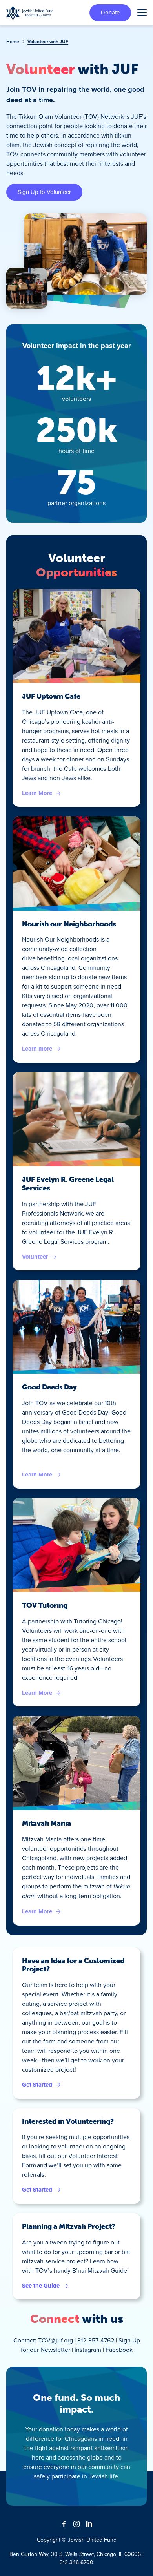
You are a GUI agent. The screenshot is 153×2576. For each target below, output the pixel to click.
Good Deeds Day (49, 1387)
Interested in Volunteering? (68, 2121)
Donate (110, 12)
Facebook (119, 2350)
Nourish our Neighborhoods (69, 924)
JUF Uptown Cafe (51, 696)
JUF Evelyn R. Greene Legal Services (68, 1184)
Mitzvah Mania (46, 1823)
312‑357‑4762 (96, 2340)
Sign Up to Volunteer (44, 192)
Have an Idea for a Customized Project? (73, 1965)
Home (13, 41)
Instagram (88, 2350)
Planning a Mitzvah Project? (69, 2226)
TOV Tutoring (45, 1605)
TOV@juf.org (56, 2340)
